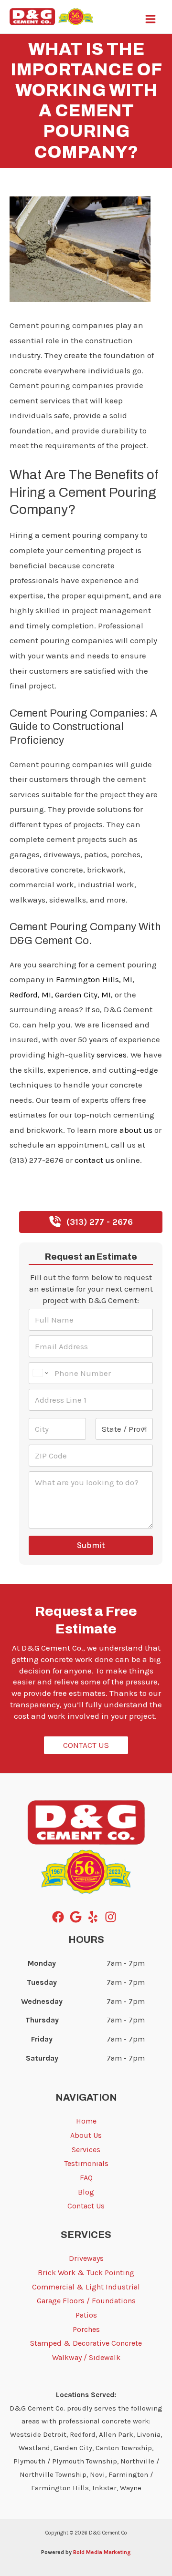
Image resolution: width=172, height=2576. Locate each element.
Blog (18, 185)
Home (86, 2121)
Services (86, 2150)
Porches (86, 2329)
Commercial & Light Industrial (86, 2287)
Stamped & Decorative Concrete (86, 2343)
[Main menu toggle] (151, 19)
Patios (86, 2315)
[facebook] (60, 1917)
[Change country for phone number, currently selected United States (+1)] (40, 1373)
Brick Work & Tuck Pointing (86, 2273)
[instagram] (113, 1917)
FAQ (86, 2178)
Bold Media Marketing (102, 2552)
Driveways (86, 2258)
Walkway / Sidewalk (86, 2357)
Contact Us (86, 2206)
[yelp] (95, 1917)
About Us (86, 2135)
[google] (78, 1917)
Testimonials (86, 2163)
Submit (91, 1545)
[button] (91, 1222)
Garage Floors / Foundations (86, 2301)
